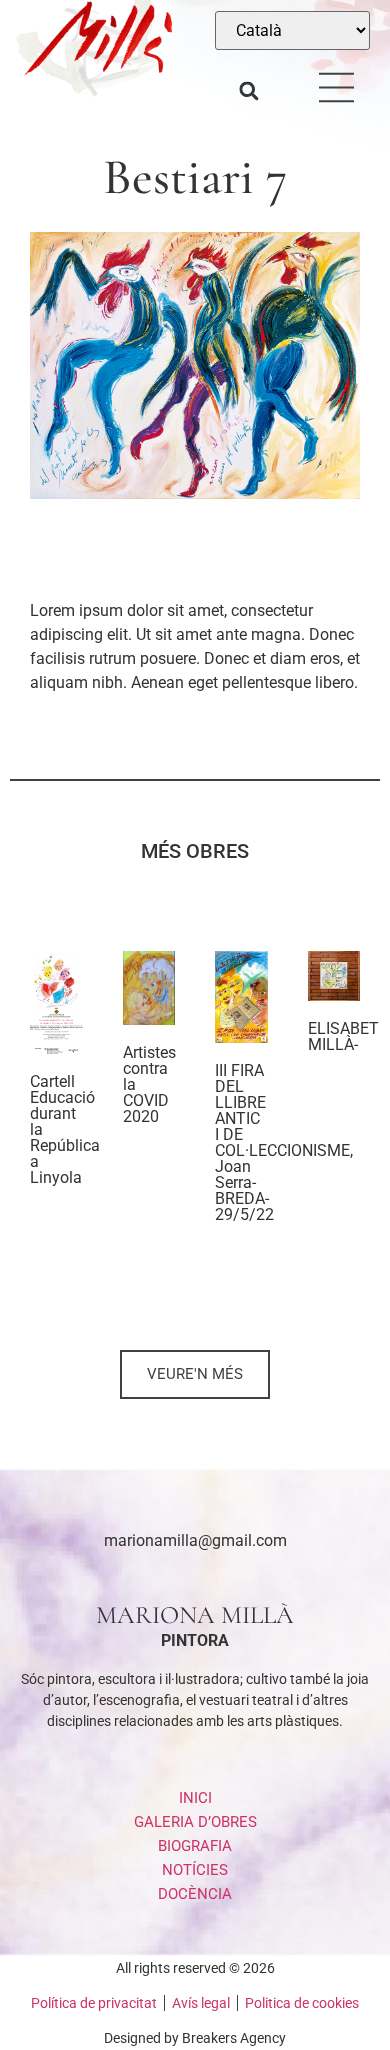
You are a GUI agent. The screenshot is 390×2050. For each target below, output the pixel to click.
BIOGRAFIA (195, 1846)
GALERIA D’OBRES (195, 1822)
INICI (195, 1798)
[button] (248, 91)
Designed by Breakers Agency (195, 2038)
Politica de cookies (302, 2003)
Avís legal (201, 2003)
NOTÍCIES (195, 1870)
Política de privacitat (94, 2003)
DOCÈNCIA (195, 1894)
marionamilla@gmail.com (195, 1540)
